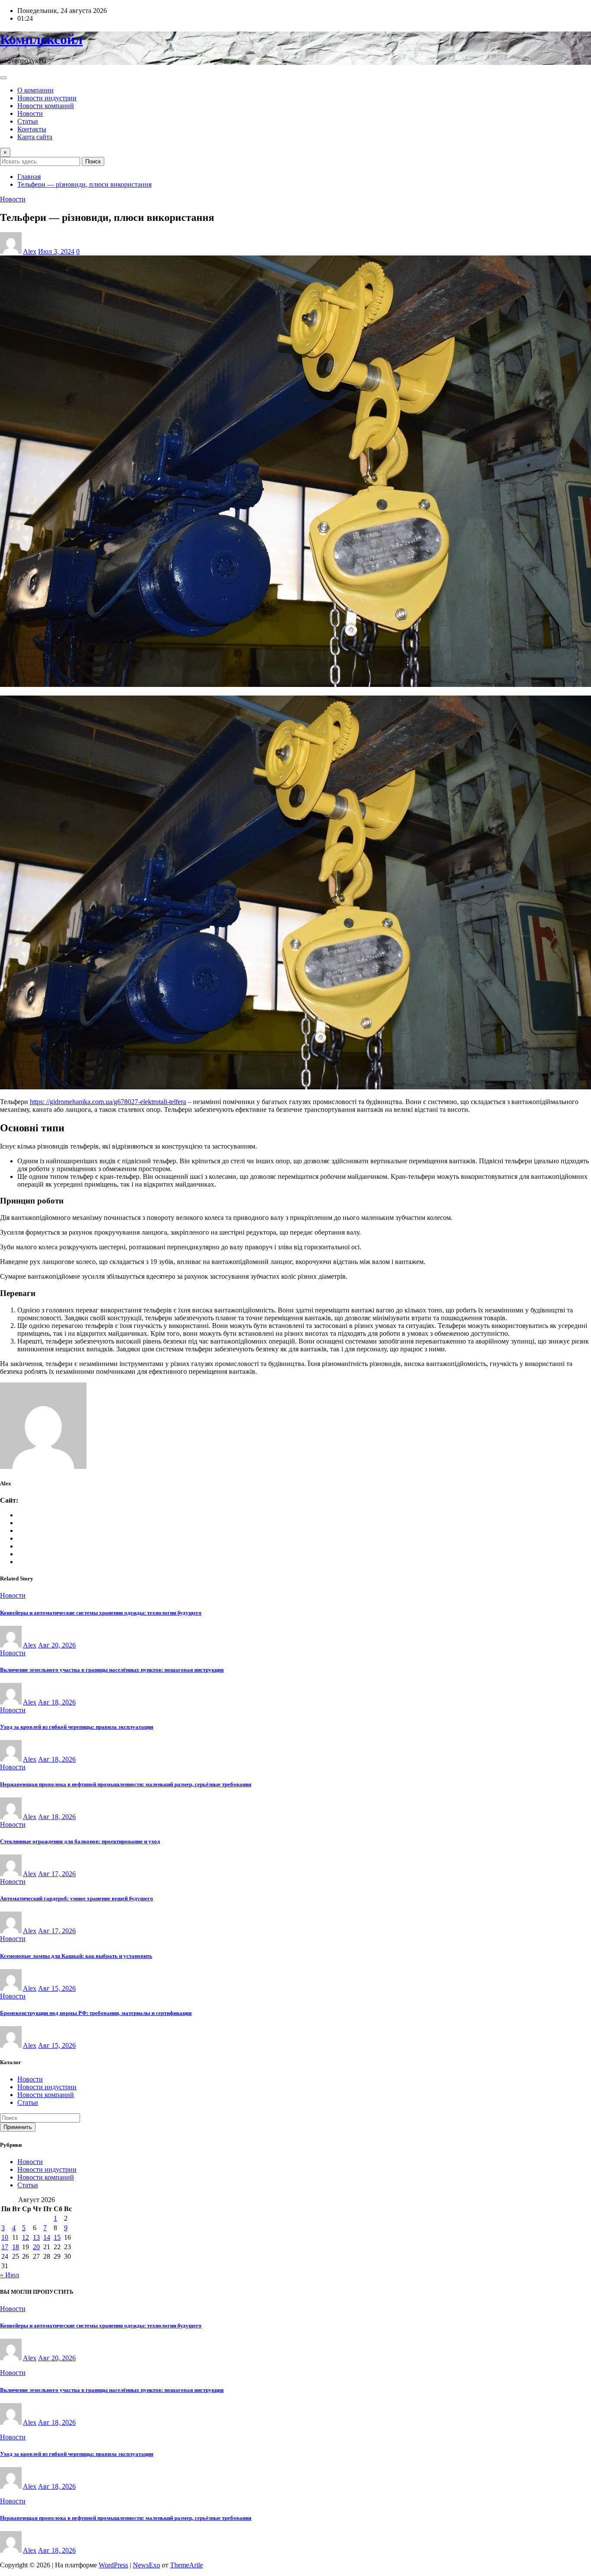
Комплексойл (41, 39)
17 (5, 2247)
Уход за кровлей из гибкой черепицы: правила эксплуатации (77, 1727)
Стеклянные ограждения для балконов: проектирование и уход (80, 1841)
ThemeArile (186, 2565)
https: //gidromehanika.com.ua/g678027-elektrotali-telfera (108, 1102)
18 (16, 2247)
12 (26, 2237)
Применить (18, 2127)
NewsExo (146, 2565)
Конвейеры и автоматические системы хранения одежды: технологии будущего (101, 1613)
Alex (30, 251)
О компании (35, 90)
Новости (30, 113)
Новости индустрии (47, 98)
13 (36, 2237)
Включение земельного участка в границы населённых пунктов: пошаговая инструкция (112, 1670)
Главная (29, 177)
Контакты (32, 129)
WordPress (113, 2565)
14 (47, 2237)
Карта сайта (35, 137)
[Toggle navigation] (3, 78)
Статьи (28, 121)
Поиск (93, 161)
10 (5, 2237)
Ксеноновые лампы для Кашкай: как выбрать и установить (76, 1956)
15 (57, 2237)
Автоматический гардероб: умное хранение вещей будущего (77, 1898)
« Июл (10, 2275)
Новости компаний (46, 106)
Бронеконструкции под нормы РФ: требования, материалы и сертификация (96, 2013)
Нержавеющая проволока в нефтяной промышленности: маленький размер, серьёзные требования (126, 1784)
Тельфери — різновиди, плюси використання (84, 184)
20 (36, 2247)
